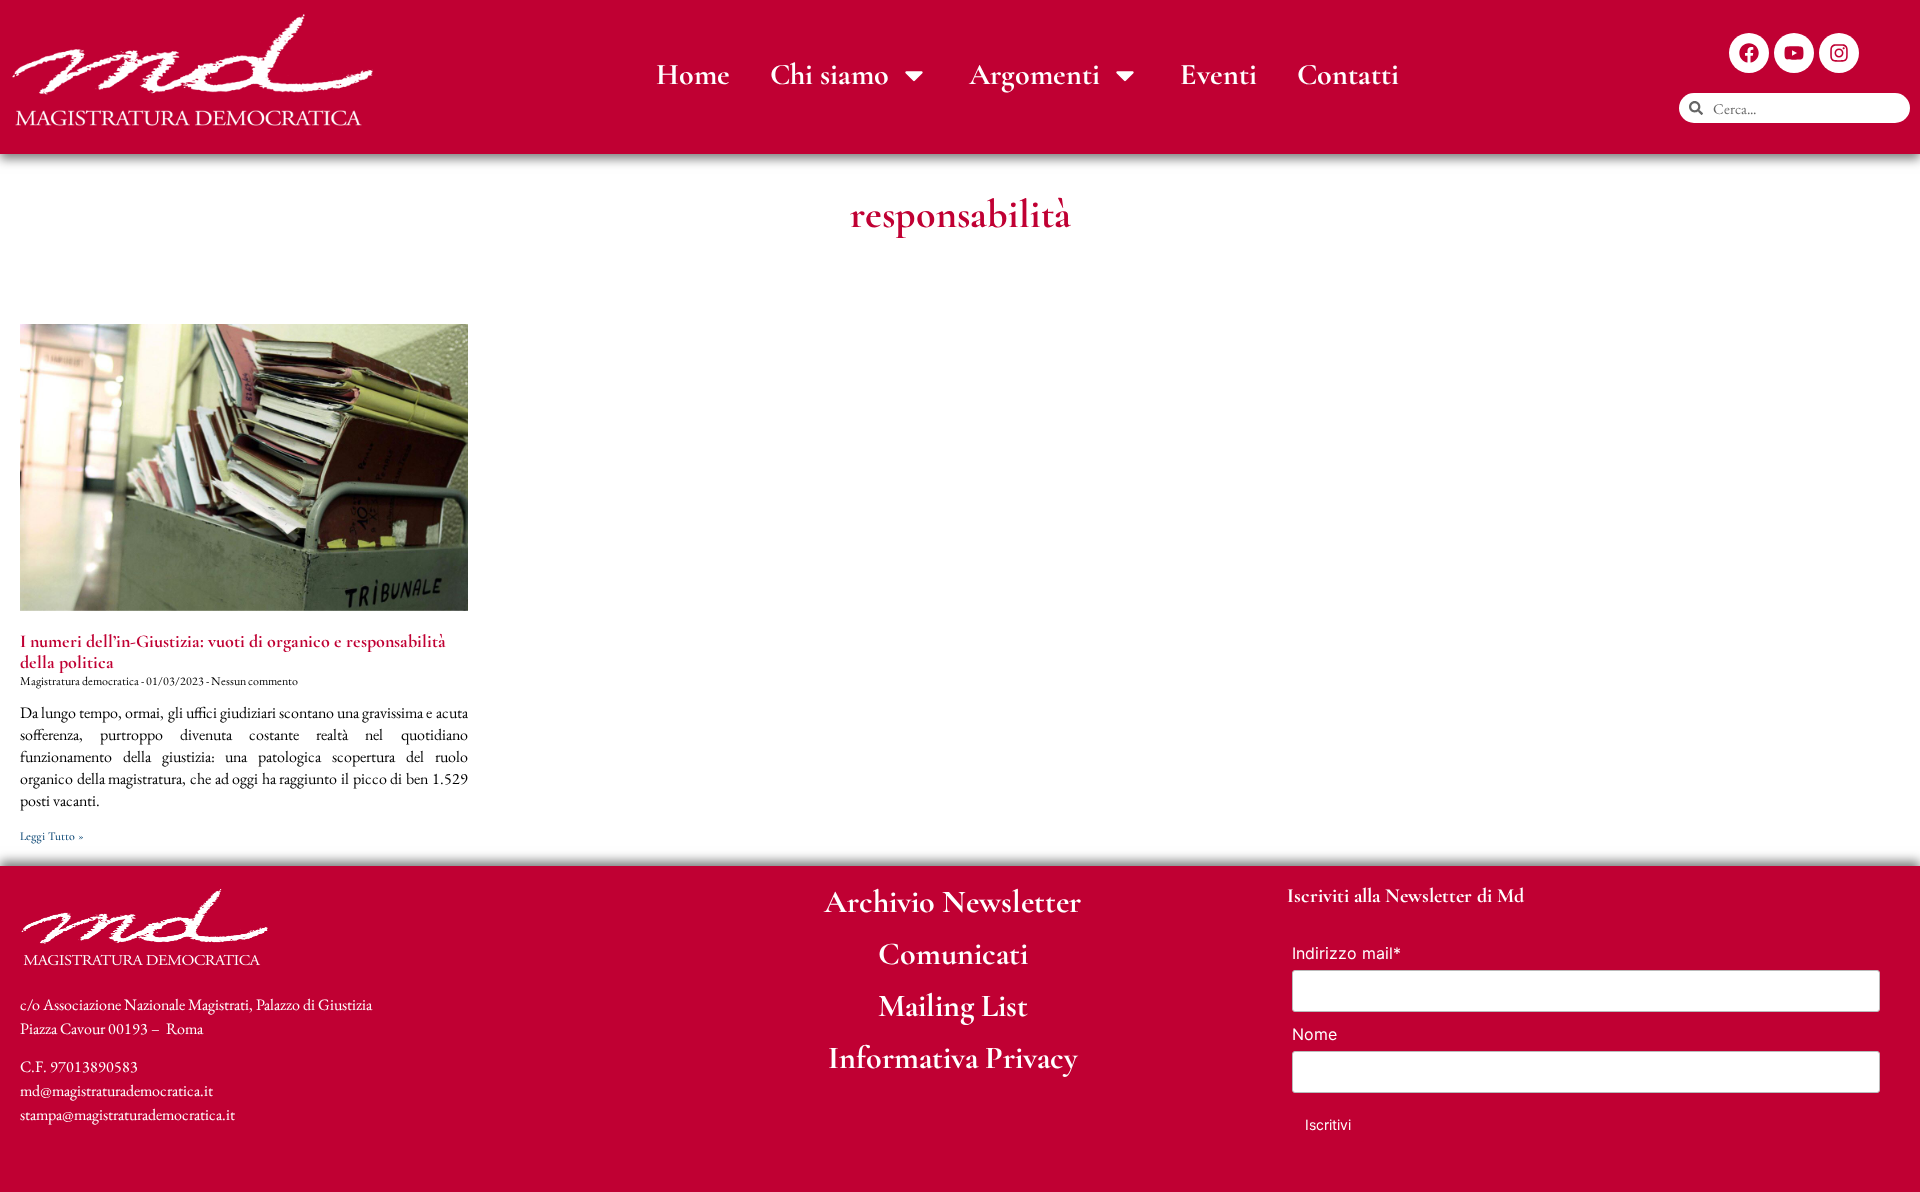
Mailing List (953, 1005)
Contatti (1348, 74)
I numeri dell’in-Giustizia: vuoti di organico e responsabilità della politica (233, 652)
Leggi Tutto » (52, 836)
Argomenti (1034, 74)
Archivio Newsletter (952, 901)
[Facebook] (1749, 53)
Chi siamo (829, 74)
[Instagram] (1839, 53)
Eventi (1218, 74)
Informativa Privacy (953, 1057)
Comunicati (953, 953)
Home (693, 74)
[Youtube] (1794, 53)
